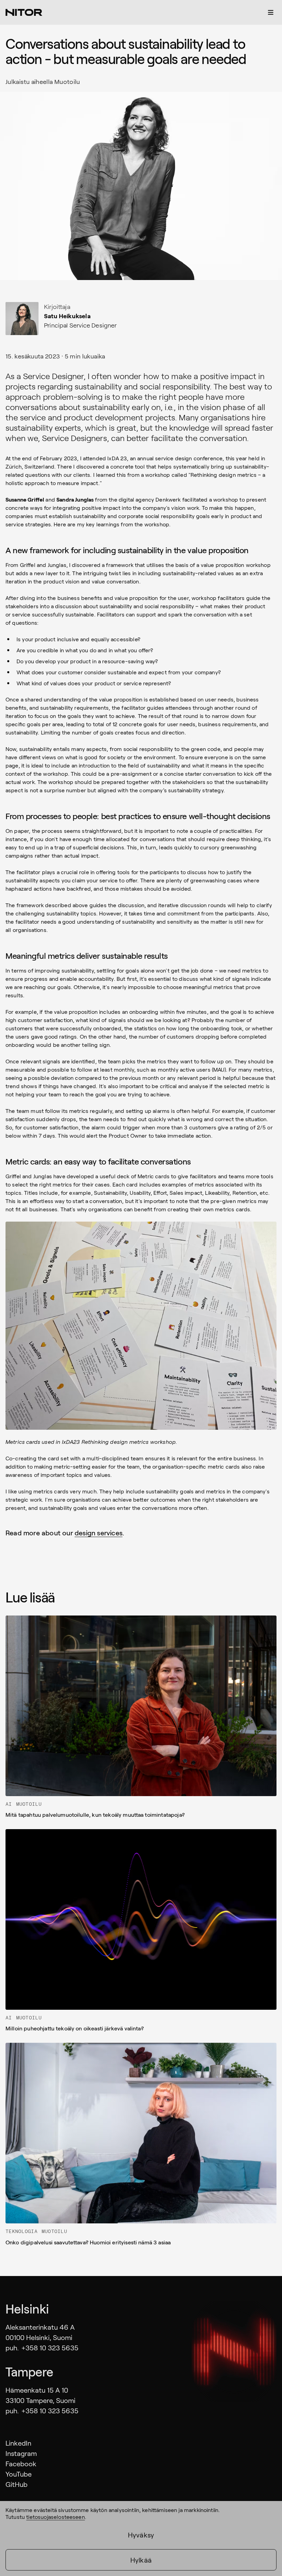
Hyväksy (141, 2535)
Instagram (21, 2453)
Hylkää (141, 2560)
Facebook (21, 2464)
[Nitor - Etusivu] (24, 12)
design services (99, 1533)
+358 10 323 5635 (50, 2348)
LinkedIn (18, 2443)
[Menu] (271, 12)
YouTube (19, 2474)
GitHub (17, 2484)
